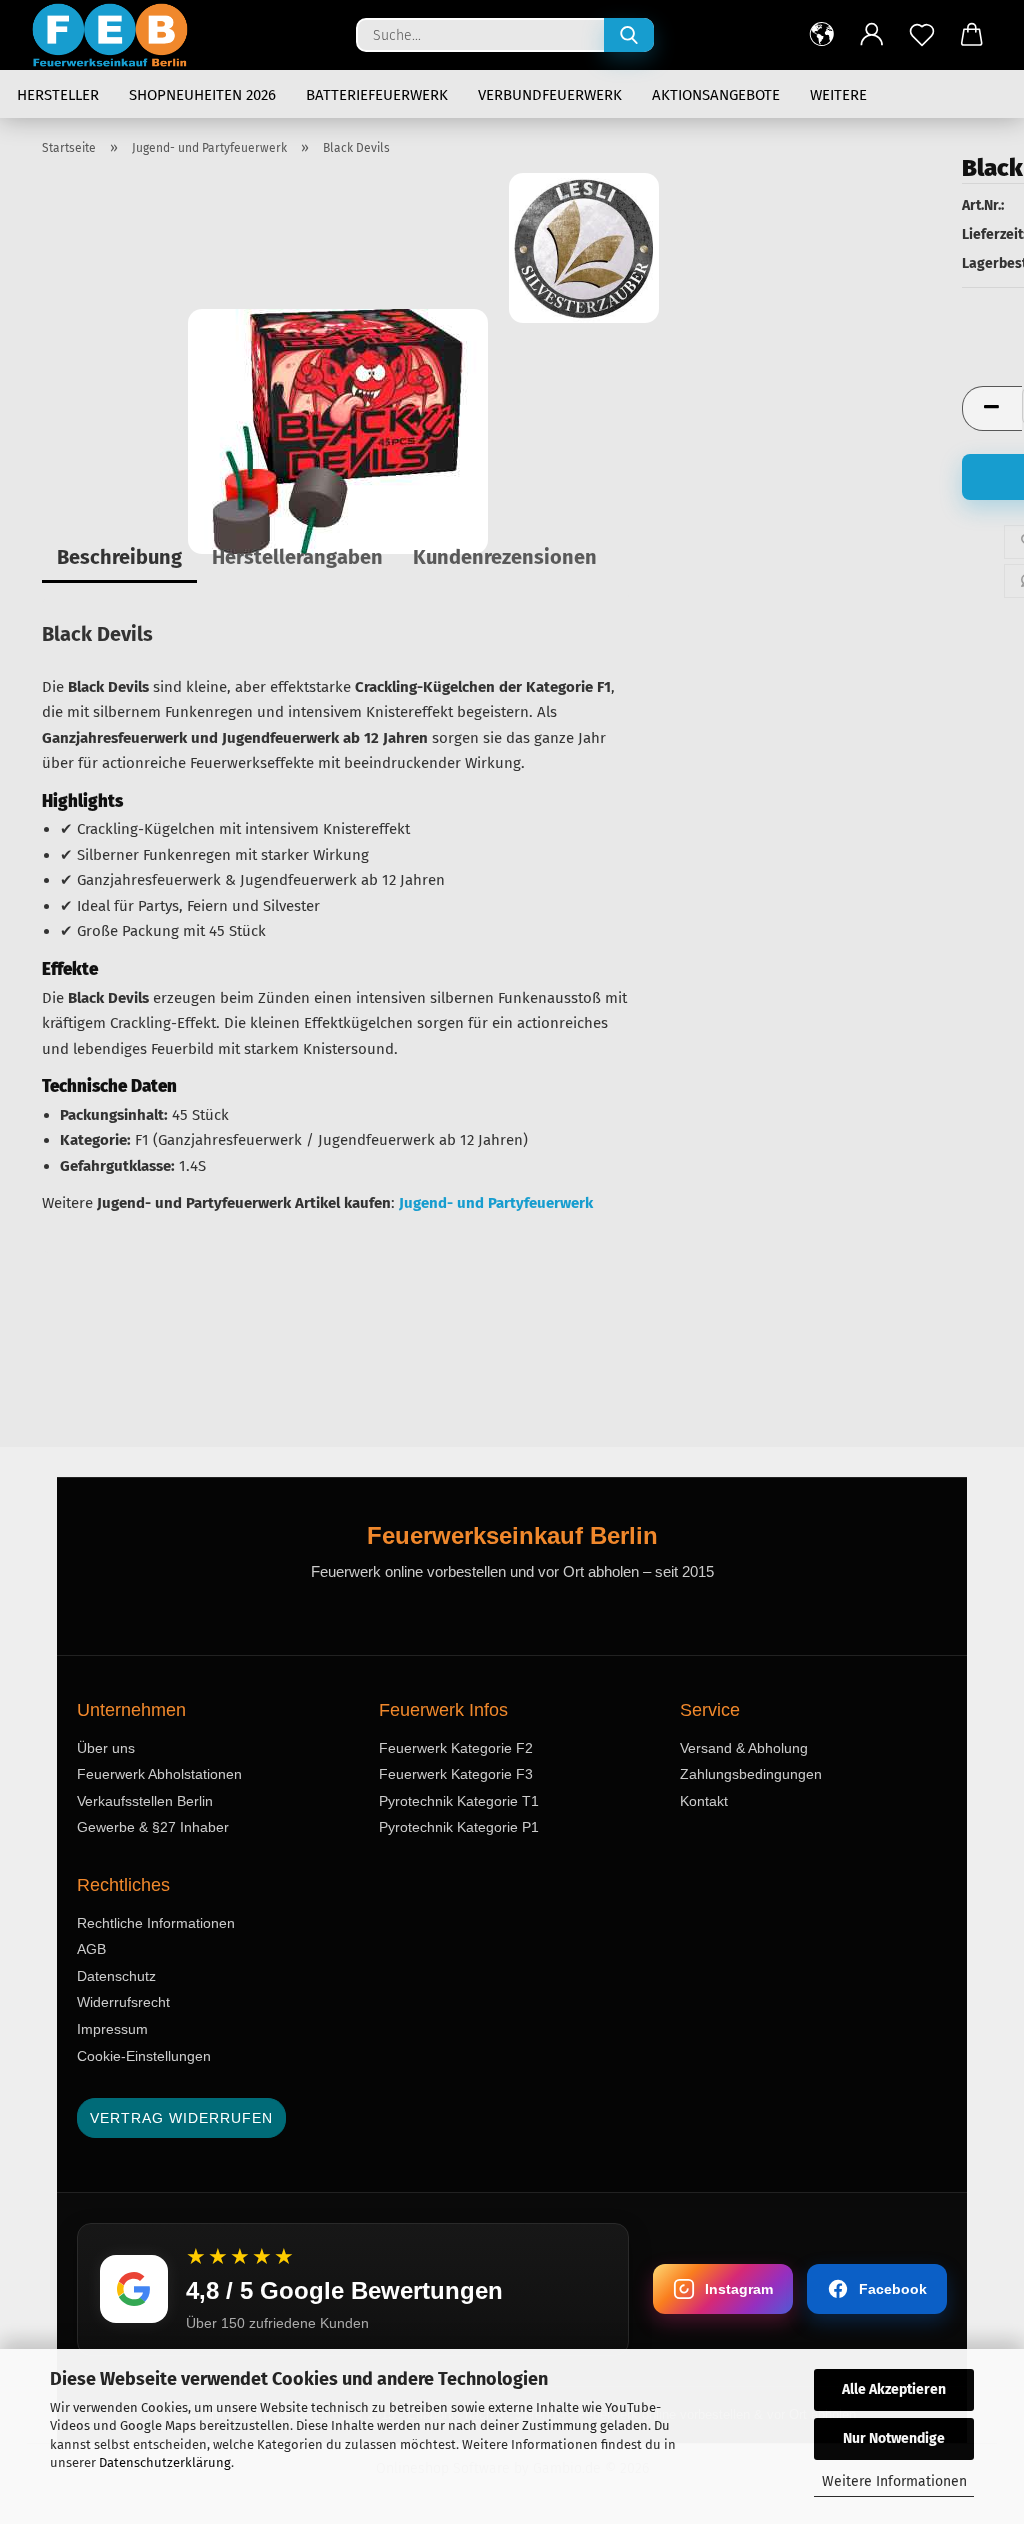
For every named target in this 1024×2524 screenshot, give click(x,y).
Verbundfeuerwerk (550, 95)
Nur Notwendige (894, 2438)
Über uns (106, 1748)
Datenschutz (116, 1976)
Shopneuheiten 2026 (202, 95)
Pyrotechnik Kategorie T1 (459, 1801)
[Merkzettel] (922, 35)
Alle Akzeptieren (894, 2389)
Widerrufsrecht (123, 2002)
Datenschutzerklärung (165, 2462)
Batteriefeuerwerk (377, 95)
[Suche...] (629, 35)
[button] (822, 35)
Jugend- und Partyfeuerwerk (496, 1203)
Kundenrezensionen (505, 557)
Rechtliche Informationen (156, 1923)
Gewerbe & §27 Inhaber (153, 1827)
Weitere (838, 95)
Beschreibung (119, 557)
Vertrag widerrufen (181, 2118)
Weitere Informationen (894, 2481)
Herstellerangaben (297, 557)
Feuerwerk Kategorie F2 (456, 1748)
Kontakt (704, 1801)
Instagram (739, 2289)
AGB (91, 1949)
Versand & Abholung (744, 1748)
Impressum (112, 2029)
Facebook (893, 2289)
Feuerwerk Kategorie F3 (456, 1774)
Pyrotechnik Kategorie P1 (459, 1827)
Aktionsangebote (716, 95)
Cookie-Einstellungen (144, 2056)
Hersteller (58, 95)
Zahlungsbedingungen (751, 1774)
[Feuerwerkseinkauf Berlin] (117, 35)
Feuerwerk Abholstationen (159, 1774)
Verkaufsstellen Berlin (145, 1801)
